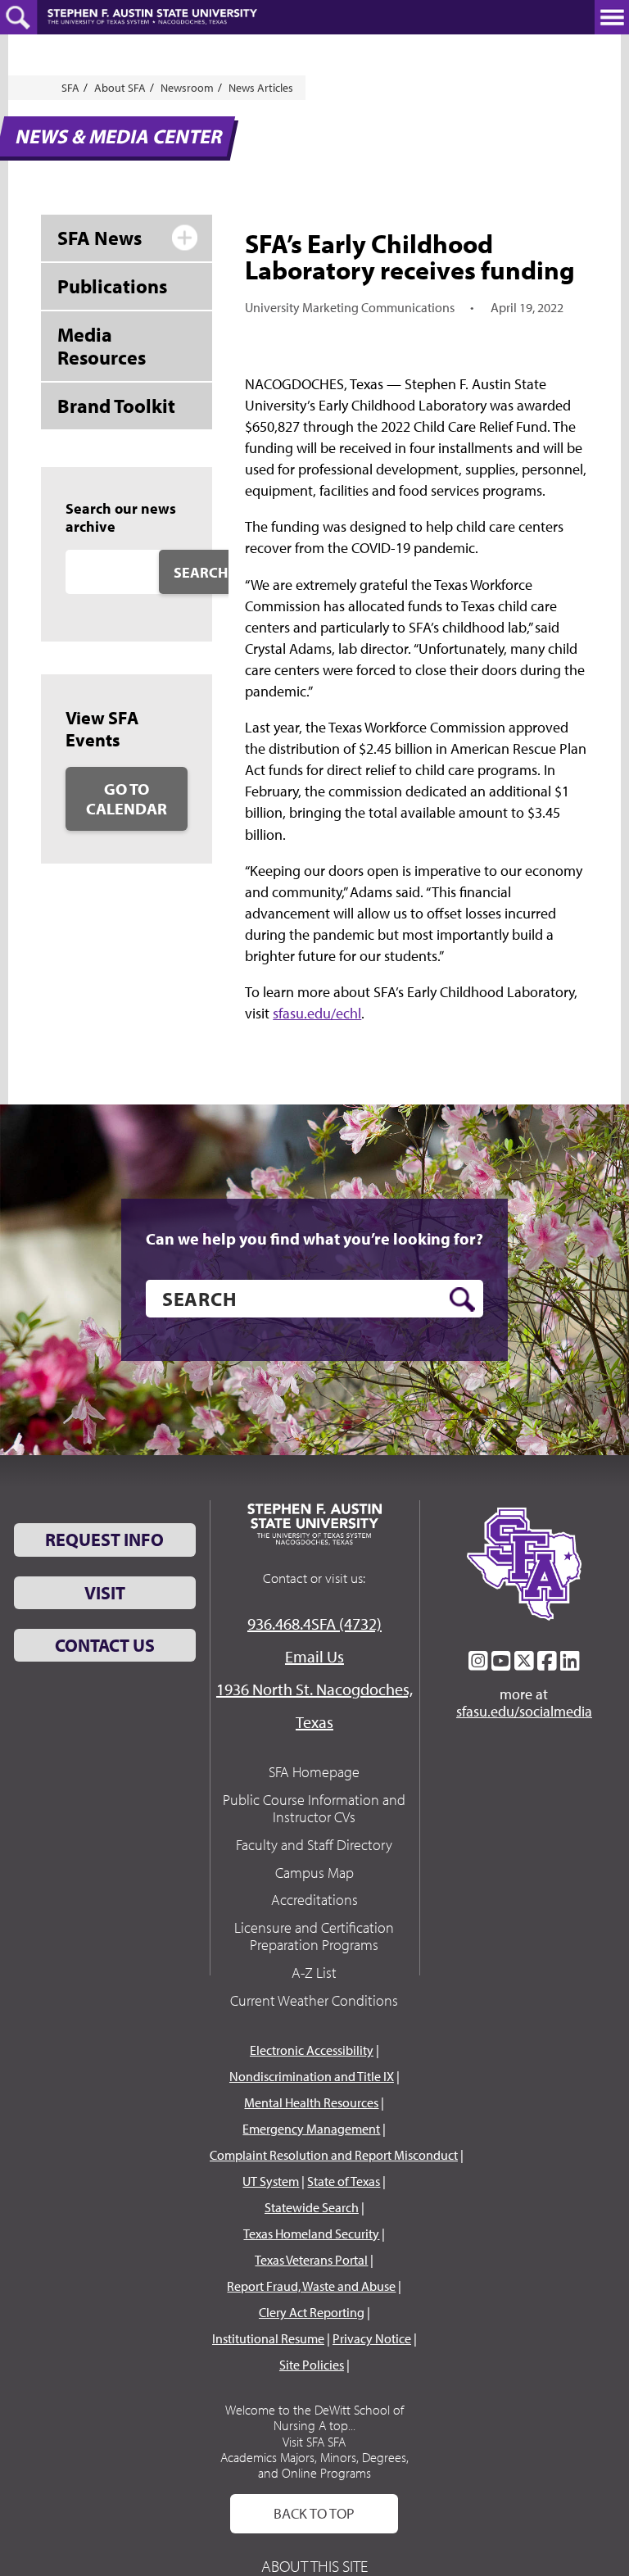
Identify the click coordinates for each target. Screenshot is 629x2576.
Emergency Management (311, 2129)
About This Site (314, 2566)
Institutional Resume (268, 2338)
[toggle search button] (18, 17)
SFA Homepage (314, 1772)
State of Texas (344, 2181)
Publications (112, 286)
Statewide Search (312, 2207)
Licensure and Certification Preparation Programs (314, 1937)
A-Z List (314, 1973)
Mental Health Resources (311, 2102)
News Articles (261, 88)
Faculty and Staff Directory (314, 1845)
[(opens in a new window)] (478, 1661)
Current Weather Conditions (314, 2000)
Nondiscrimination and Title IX (312, 2076)
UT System (271, 2181)
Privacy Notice (372, 2338)
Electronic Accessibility (312, 2050)
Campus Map (314, 1873)
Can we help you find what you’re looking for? (314, 1239)
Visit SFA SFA (314, 2442)
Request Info (104, 1540)
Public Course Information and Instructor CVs (314, 1809)
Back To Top (314, 2513)
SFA (70, 88)
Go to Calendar (127, 798)
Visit (105, 1593)
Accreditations (314, 1900)
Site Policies (312, 2365)
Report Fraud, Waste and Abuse (311, 2286)
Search (201, 572)
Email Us (314, 1656)
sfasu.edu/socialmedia (524, 1712)
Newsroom (187, 88)
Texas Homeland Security (311, 2234)
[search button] (462, 1299)
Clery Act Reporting (312, 2312)
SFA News (100, 238)
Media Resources (102, 346)
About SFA (120, 88)
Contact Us (105, 1645)
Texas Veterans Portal (311, 2260)
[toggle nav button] (612, 17)
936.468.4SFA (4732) (314, 1624)
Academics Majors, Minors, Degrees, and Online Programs (314, 2465)
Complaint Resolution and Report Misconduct (334, 2155)
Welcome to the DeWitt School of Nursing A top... (314, 2417)
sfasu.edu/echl (317, 1013)
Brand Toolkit (116, 406)
